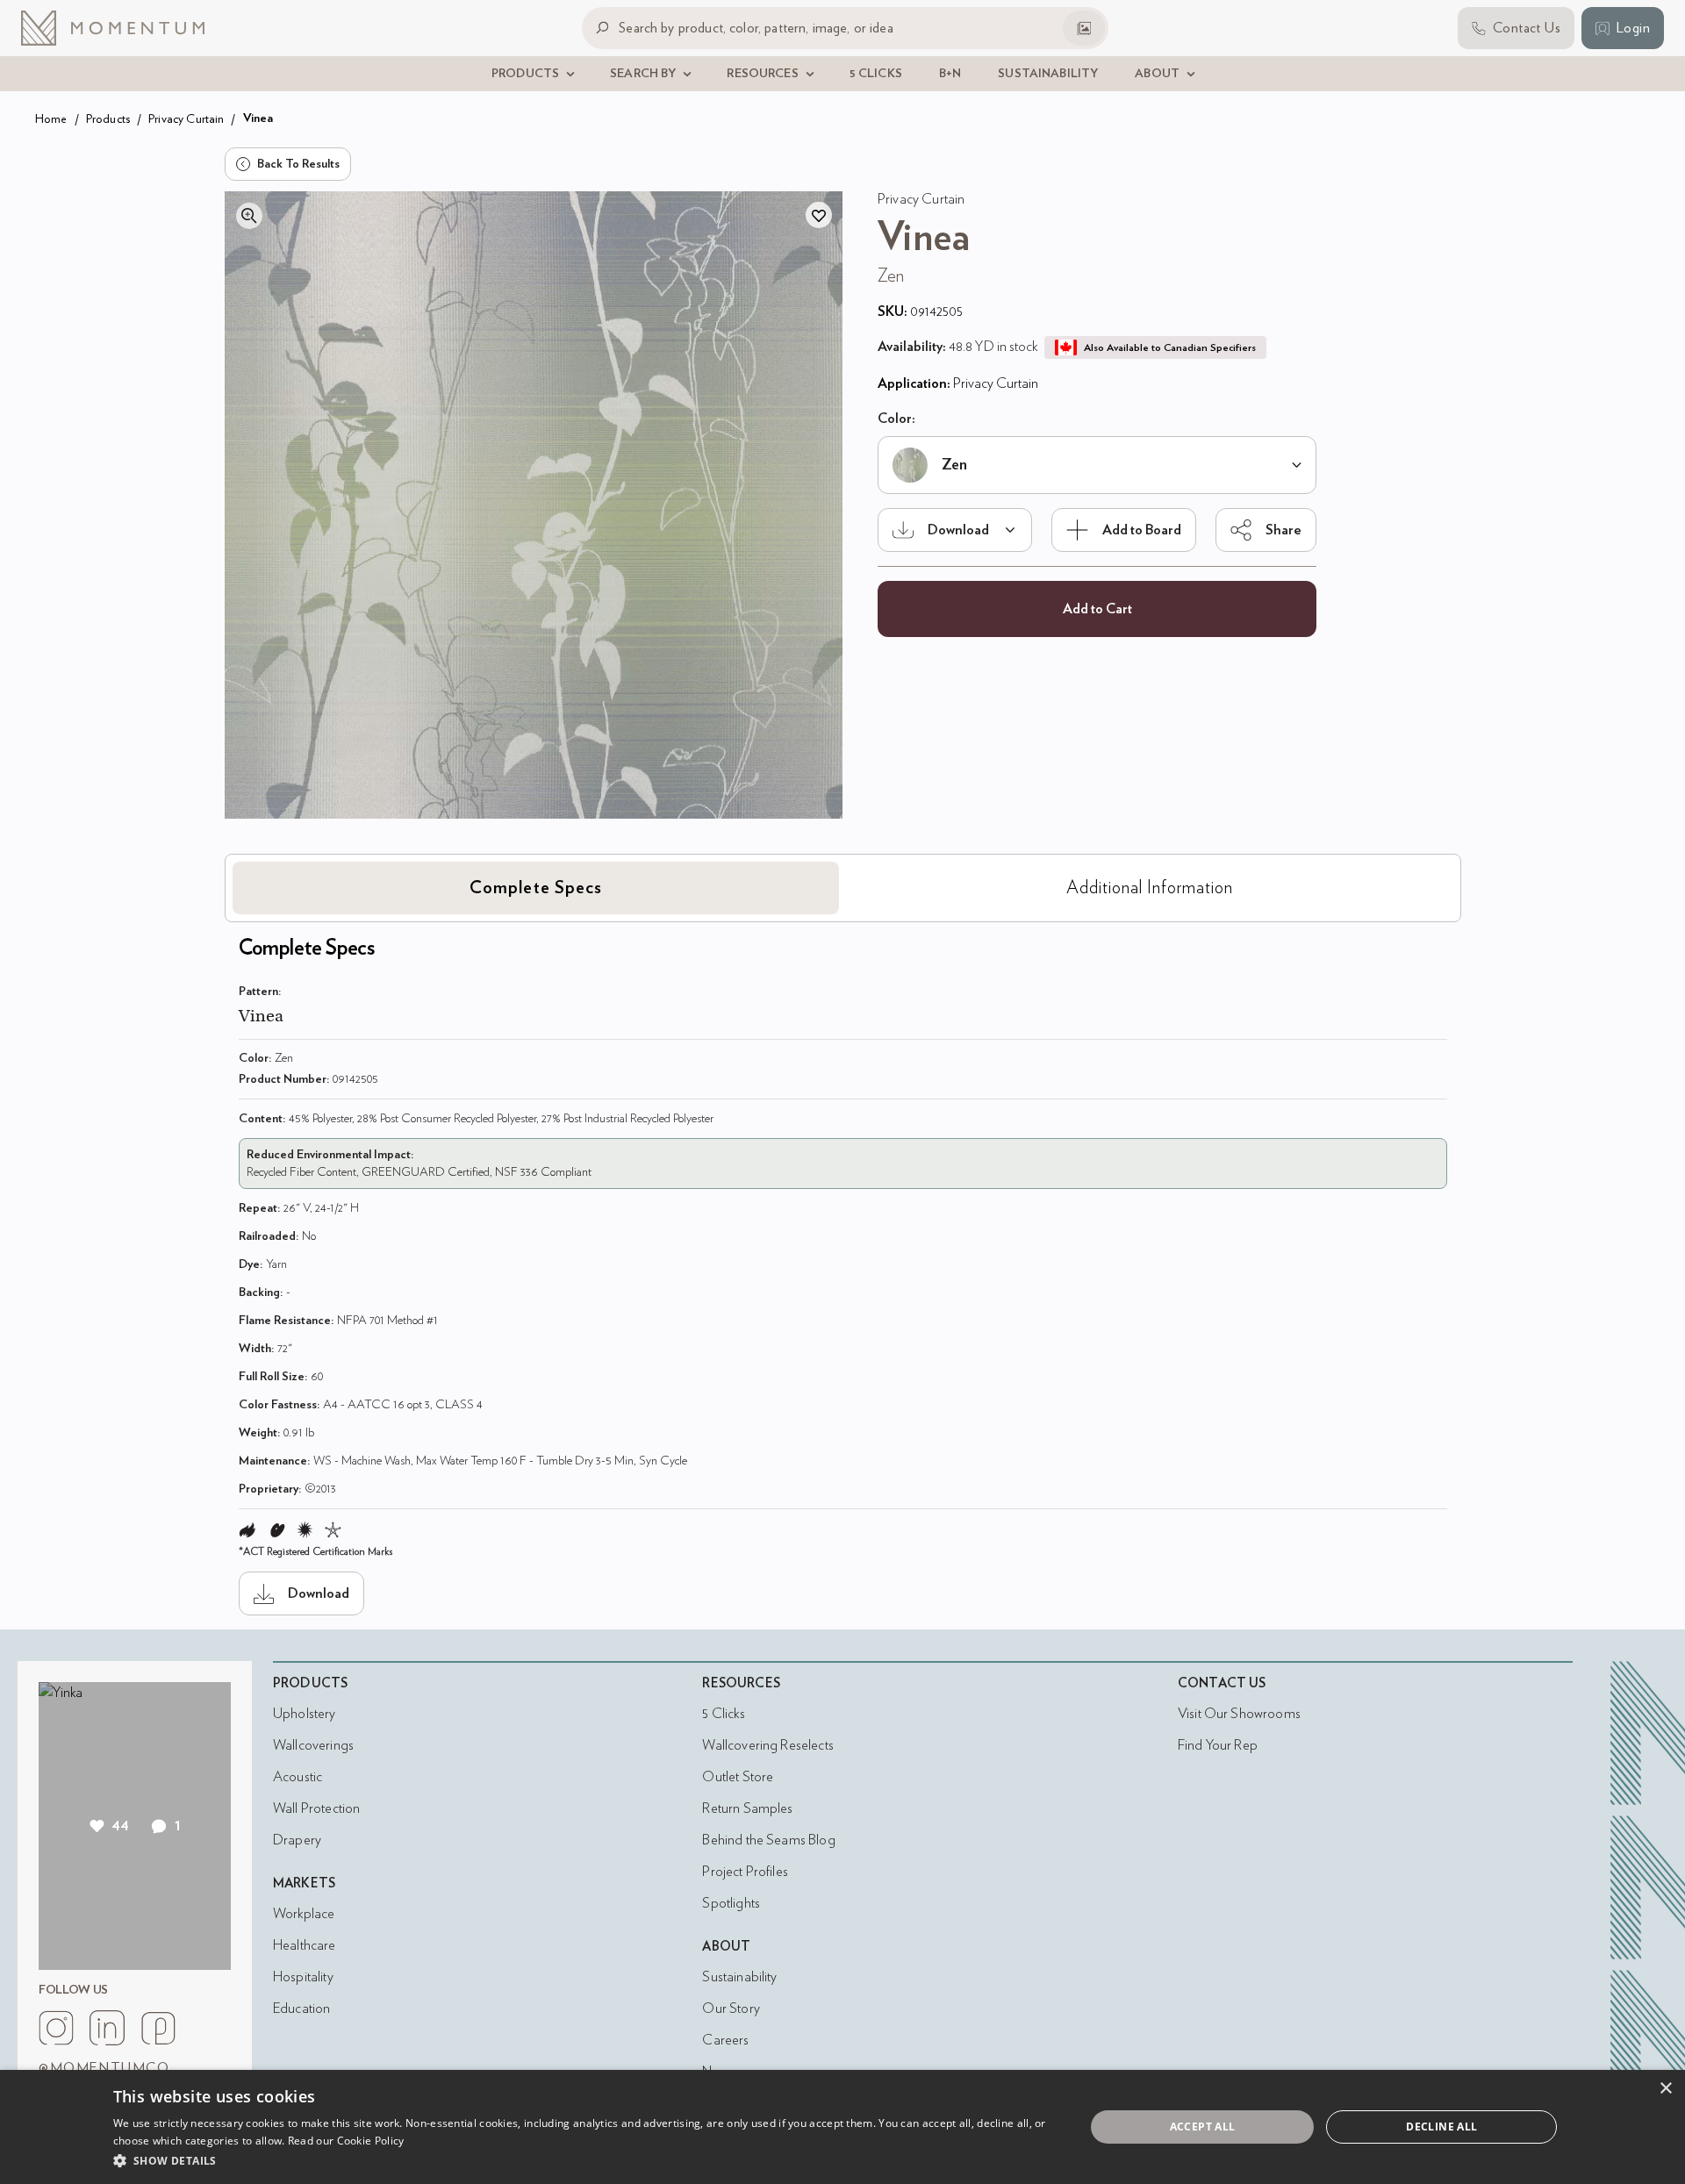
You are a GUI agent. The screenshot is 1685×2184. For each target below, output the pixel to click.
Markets (304, 1883)
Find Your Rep (1218, 1745)
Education (301, 2009)
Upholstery (305, 1714)
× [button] (1665, 2089)
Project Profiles (745, 1872)
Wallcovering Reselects (767, 1745)
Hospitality (303, 1977)
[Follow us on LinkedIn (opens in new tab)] (107, 2028)
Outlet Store (738, 1777)
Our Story (731, 2009)
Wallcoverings (313, 1745)
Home (51, 119)
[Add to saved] (819, 215)
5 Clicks (723, 1714)
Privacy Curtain (186, 119)
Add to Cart (1097, 609)
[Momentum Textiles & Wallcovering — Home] (126, 28)
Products (108, 119)
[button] (584, 2160)
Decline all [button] (1441, 2127)
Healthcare (305, 1945)
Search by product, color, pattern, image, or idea (756, 28)
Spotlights (731, 1903)
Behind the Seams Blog (768, 1840)
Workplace (304, 1914)
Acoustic (298, 1777)
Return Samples (747, 1808)
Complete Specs (536, 888)
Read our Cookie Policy (346, 2141)
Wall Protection (316, 1808)
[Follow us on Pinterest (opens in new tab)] (158, 2028)
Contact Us (1222, 1683)
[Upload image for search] (1084, 28)
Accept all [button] (1203, 2127)
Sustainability (739, 1977)
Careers (725, 2040)
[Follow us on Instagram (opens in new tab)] (56, 2028)
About (726, 1947)
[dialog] (842, 2127)
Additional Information (1150, 888)
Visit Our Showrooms (1239, 1714)
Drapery (297, 1840)
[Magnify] (249, 216)
